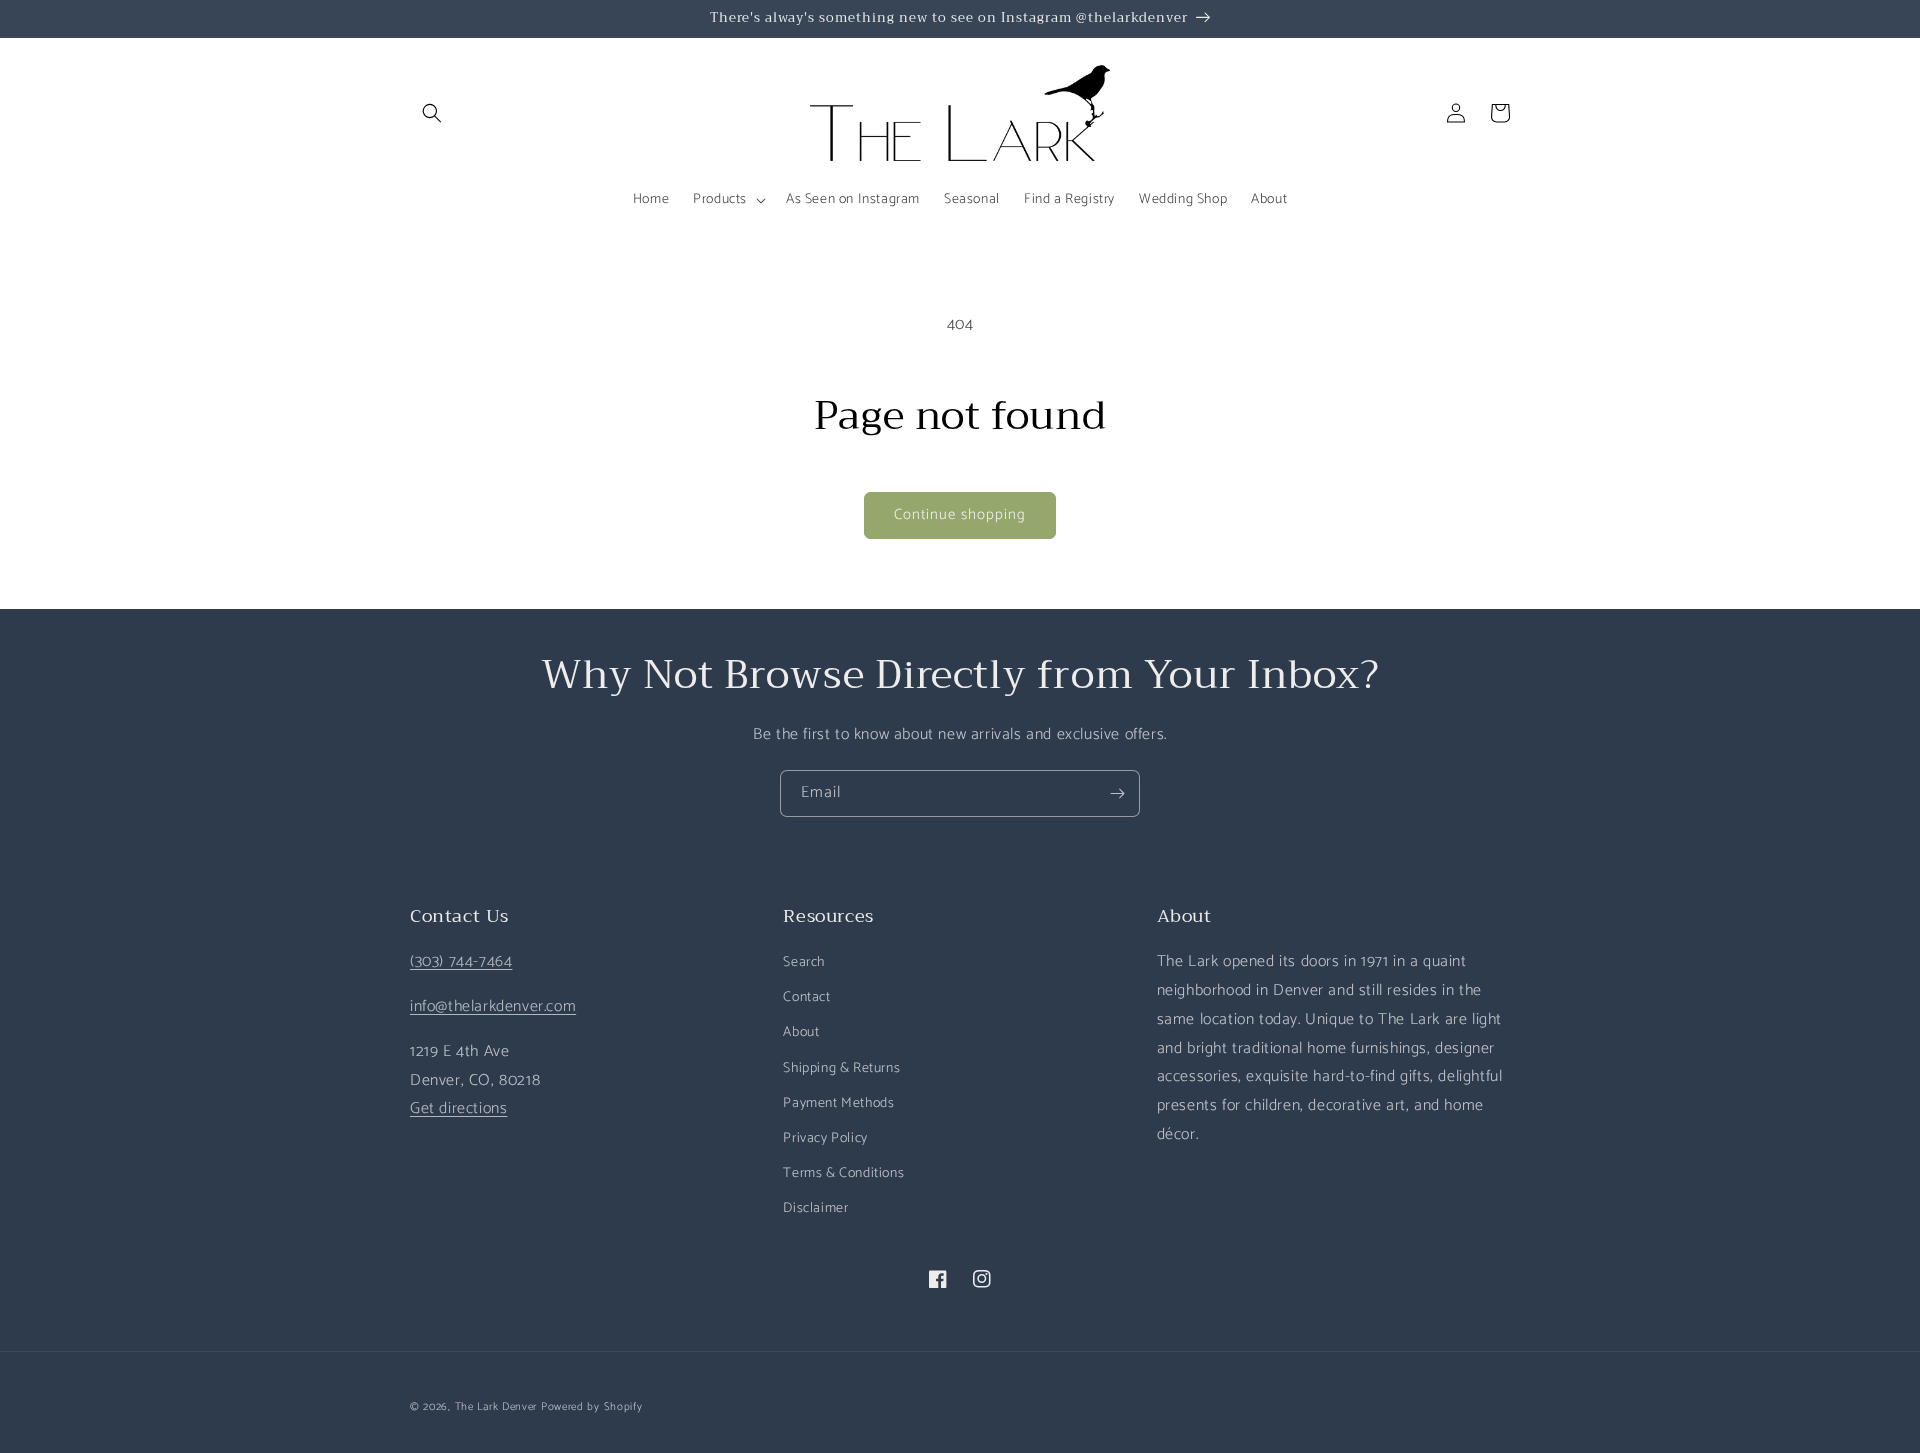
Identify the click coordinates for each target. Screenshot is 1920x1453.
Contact (806, 997)
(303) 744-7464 (461, 961)
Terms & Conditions (843, 1173)
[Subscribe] (1117, 793)
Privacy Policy (825, 1138)
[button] (432, 113)
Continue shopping (960, 514)
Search (804, 962)
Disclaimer (815, 1208)
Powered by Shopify (592, 1407)
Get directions (458, 1108)
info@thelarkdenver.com (493, 1006)
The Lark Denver (496, 1407)
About (801, 1032)
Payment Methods (838, 1103)
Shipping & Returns (841, 1068)
